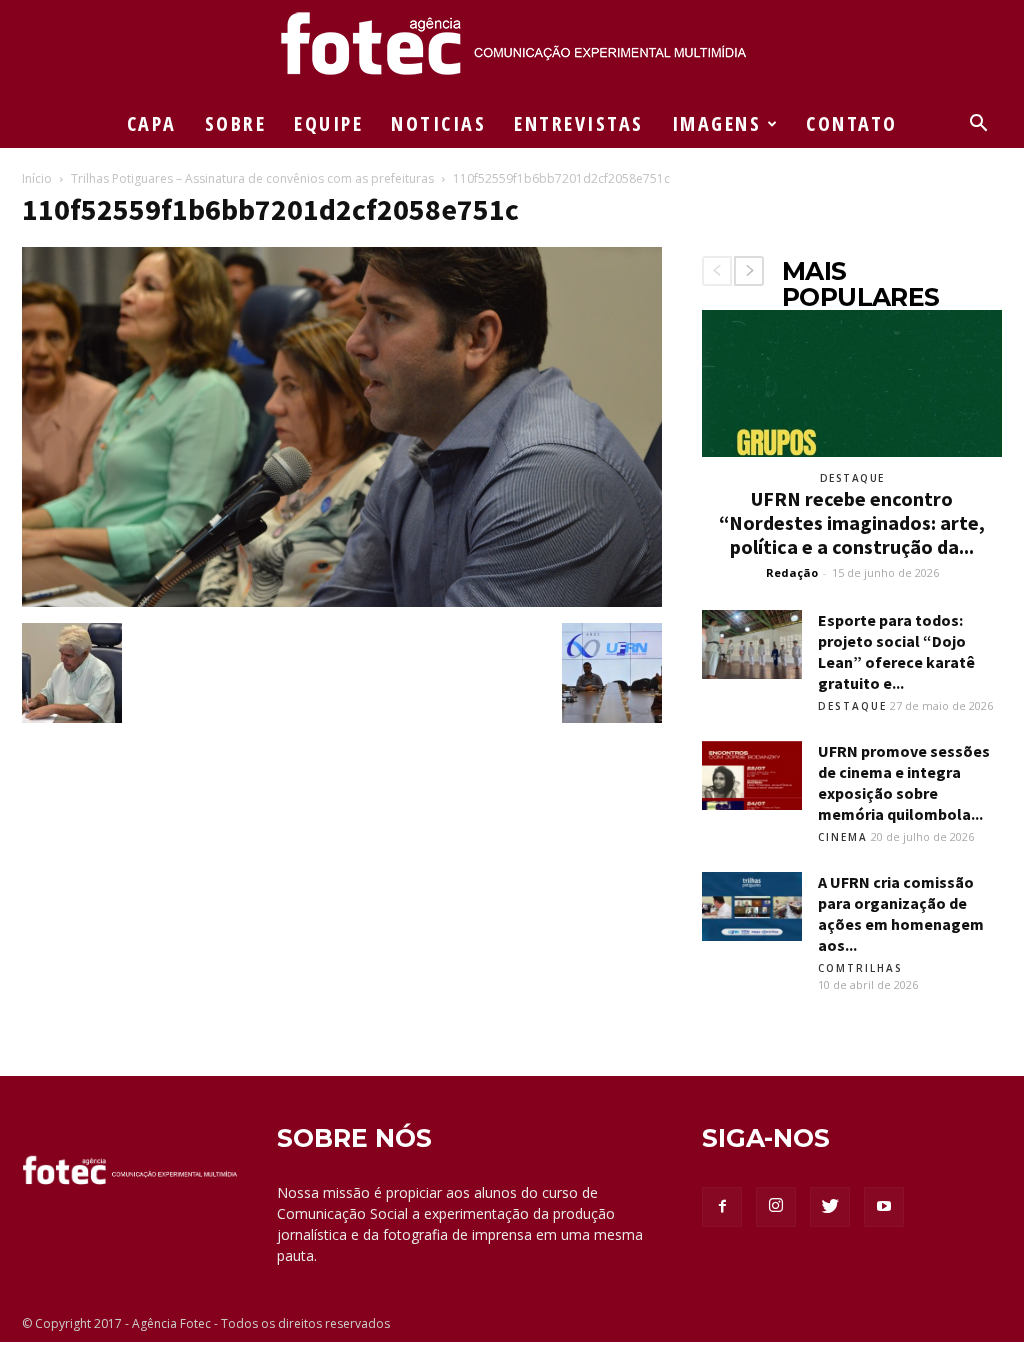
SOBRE (236, 123)
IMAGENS (717, 123)
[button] (978, 125)
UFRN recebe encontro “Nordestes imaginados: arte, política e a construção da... (852, 522)
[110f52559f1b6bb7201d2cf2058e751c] (342, 602)
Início (37, 178)
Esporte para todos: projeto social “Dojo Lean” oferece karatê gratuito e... (896, 651)
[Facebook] (722, 1207)
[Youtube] (884, 1207)
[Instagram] (776, 1207)
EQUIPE (328, 123)
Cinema (843, 837)
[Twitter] (830, 1207)
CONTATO (852, 123)
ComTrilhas (860, 968)
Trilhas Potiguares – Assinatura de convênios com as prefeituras (252, 178)
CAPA (152, 123)
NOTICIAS (438, 123)
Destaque (852, 478)
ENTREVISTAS (579, 123)
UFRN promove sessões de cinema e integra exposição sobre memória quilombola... (904, 782)
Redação (792, 572)
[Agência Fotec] (512, 51)
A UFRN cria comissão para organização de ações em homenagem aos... (901, 913)
